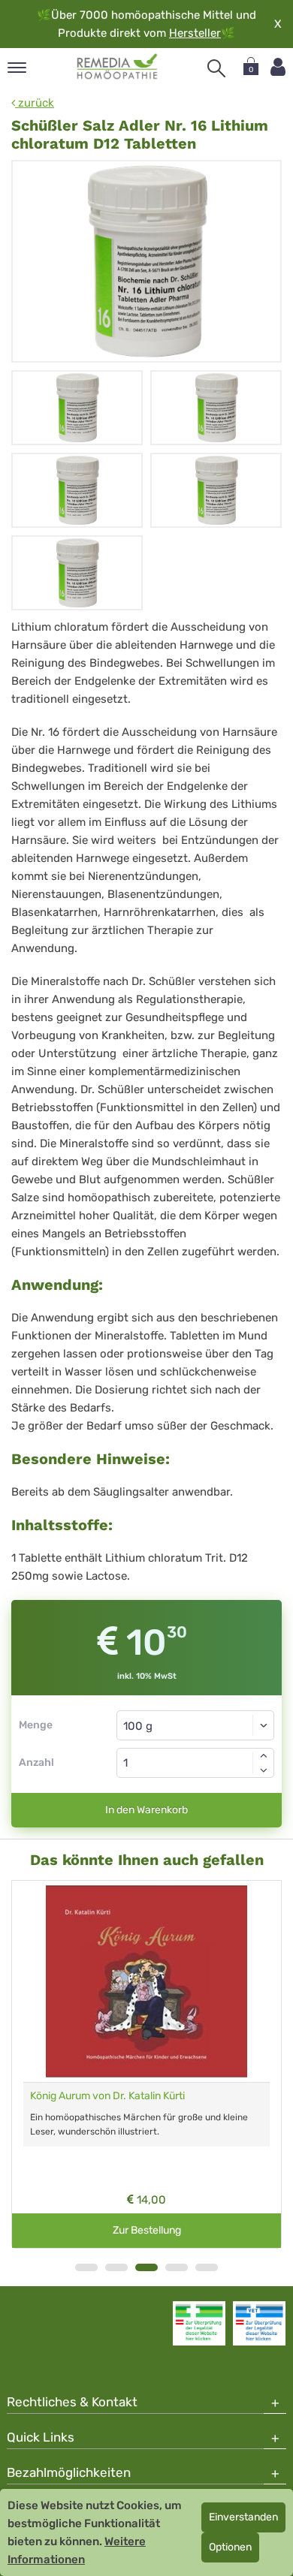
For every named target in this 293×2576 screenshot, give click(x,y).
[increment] (264, 1755)
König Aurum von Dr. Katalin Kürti (107, 2096)
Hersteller (195, 33)
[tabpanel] (146, 2064)
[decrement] (264, 1770)
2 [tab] (116, 2267)
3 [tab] (146, 2267)
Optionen (230, 2547)
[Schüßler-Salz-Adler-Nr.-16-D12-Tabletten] (146, 261)
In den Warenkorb (146, 1810)
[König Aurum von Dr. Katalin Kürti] (146, 1981)
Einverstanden (243, 2517)
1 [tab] (86, 2267)
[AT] (118, 67)
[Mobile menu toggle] (17, 69)
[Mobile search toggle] (216, 68)
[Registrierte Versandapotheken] (199, 2323)
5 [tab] (207, 2267)
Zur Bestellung (147, 2230)
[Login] (278, 67)
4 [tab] (177, 2267)
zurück (35, 103)
